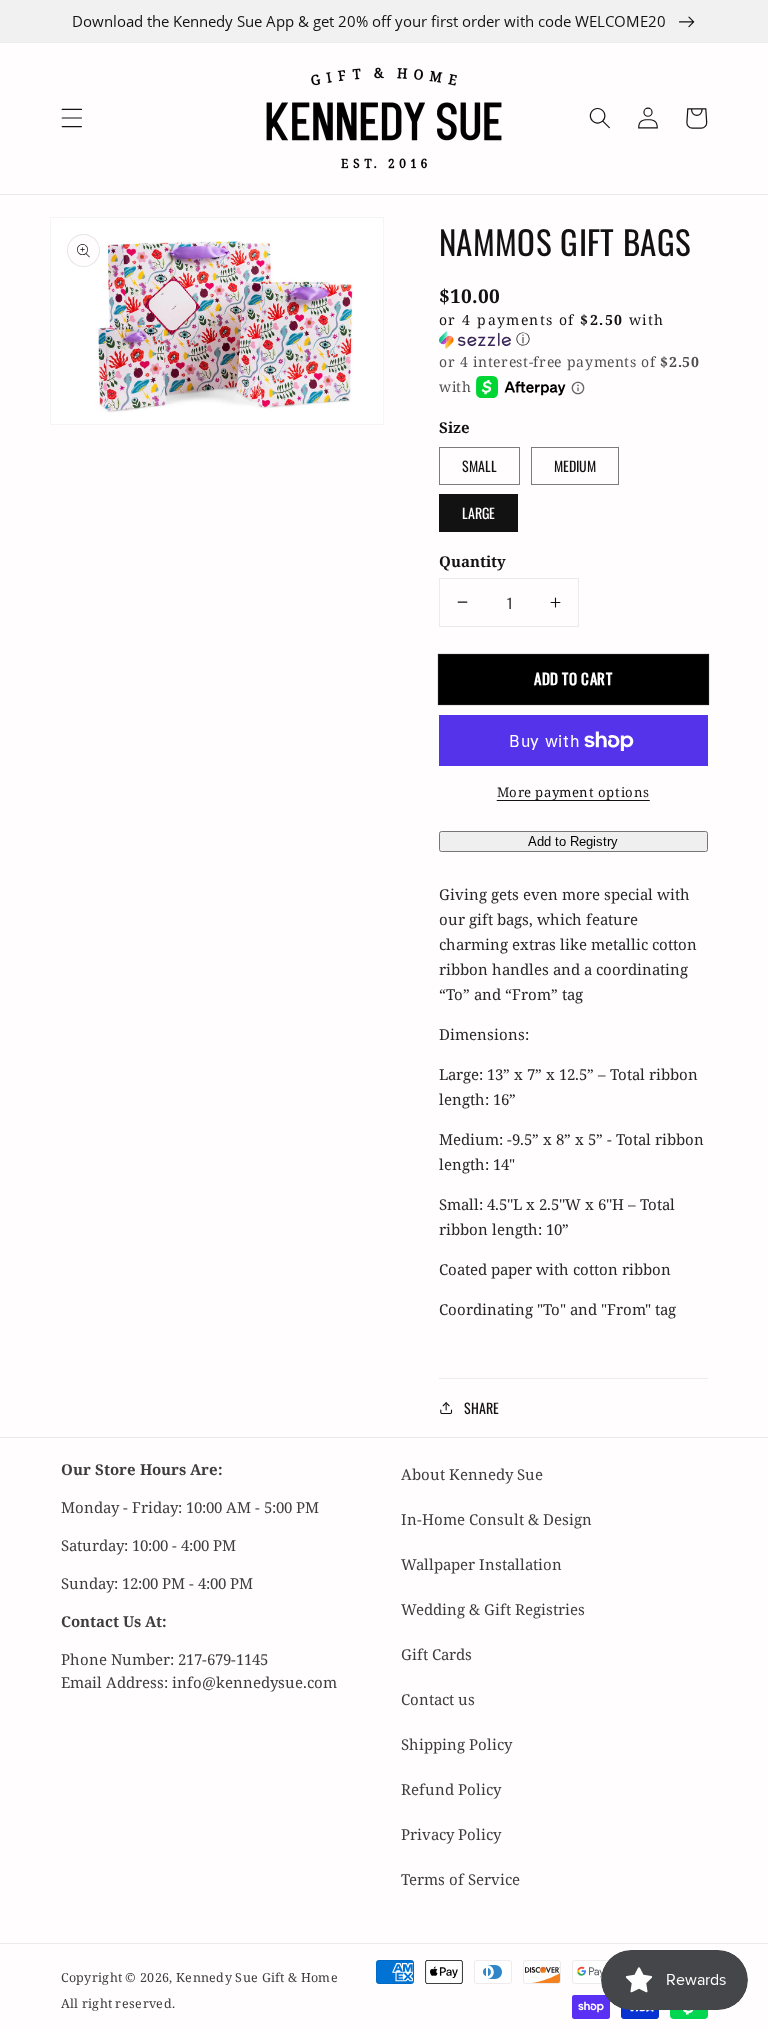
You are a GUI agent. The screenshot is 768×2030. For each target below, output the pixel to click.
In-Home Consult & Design (496, 1519)
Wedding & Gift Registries (493, 1609)
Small (479, 465)
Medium (575, 465)
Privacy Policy (451, 1834)
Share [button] (481, 1407)
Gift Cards (436, 1654)
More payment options (573, 792)
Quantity (472, 561)
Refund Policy (451, 1789)
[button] (71, 118)
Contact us (438, 1699)
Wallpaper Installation (481, 1564)
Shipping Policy (456, 1744)
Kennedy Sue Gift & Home (257, 1977)
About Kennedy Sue (472, 1474)
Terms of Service (460, 1879)
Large (478, 512)
